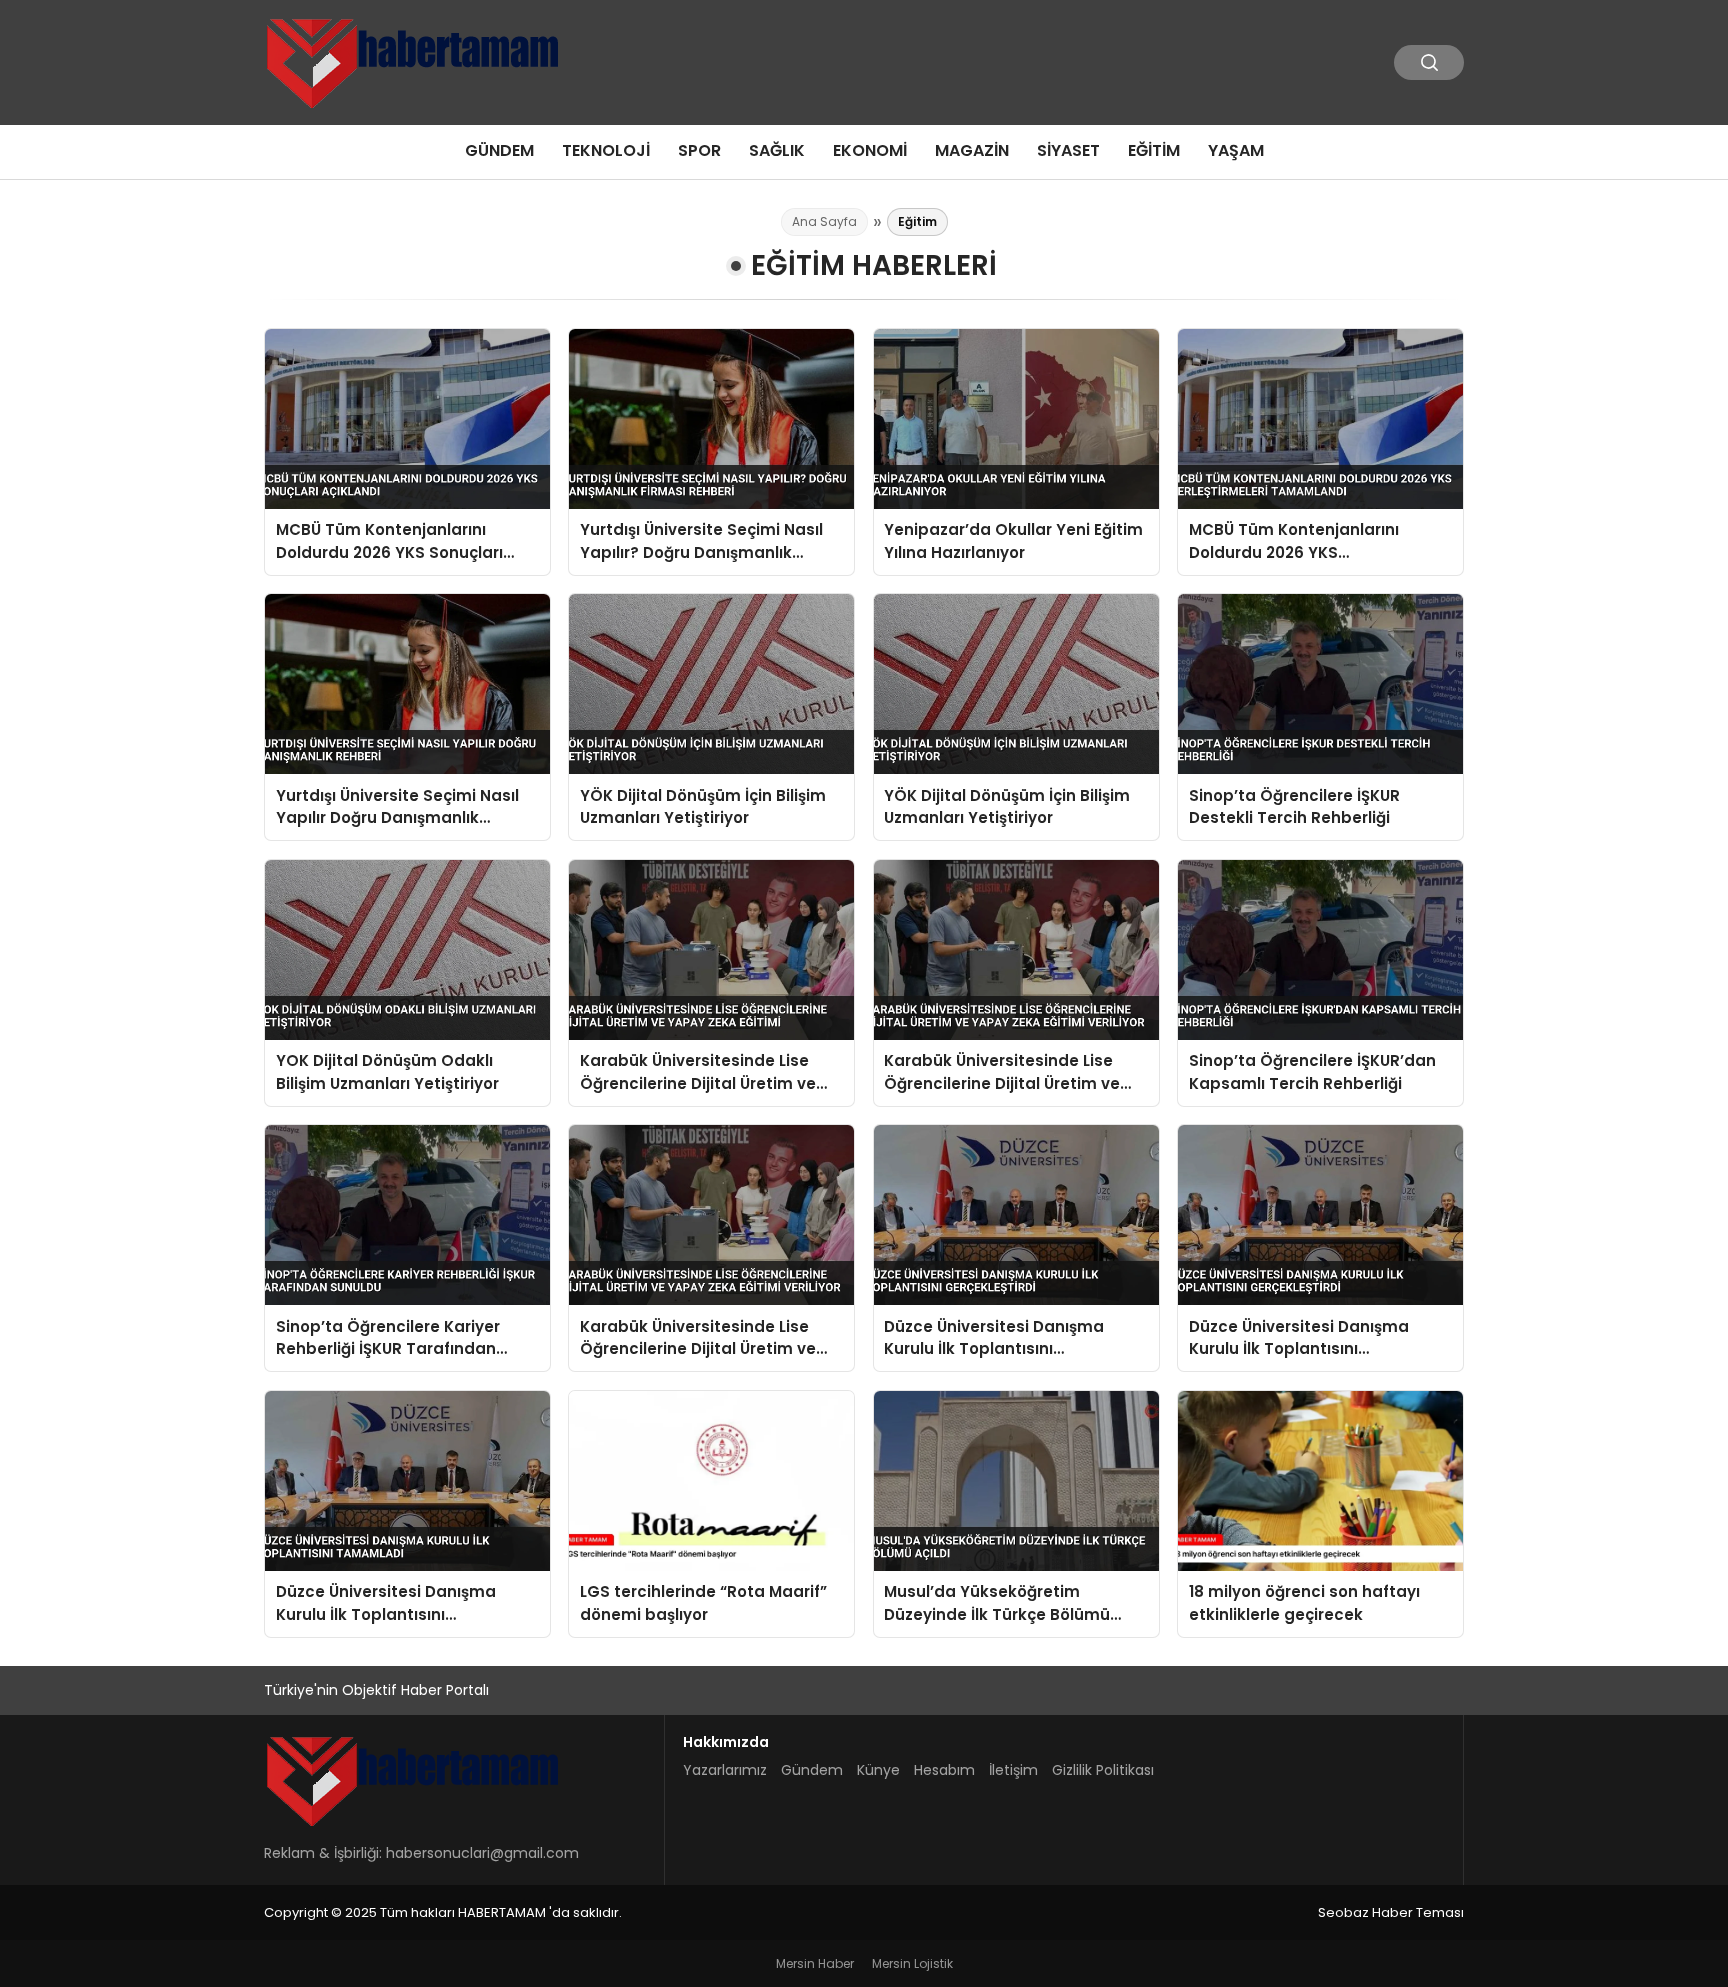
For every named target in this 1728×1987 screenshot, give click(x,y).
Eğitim (1154, 150)
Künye (878, 1770)
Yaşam (1236, 150)
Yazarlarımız (725, 1770)
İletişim (1013, 1770)
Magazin (972, 150)
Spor (699, 150)
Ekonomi (870, 150)
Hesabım (944, 1770)
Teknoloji (606, 150)
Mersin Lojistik (912, 1963)
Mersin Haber (815, 1963)
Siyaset (1068, 150)
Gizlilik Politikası (1103, 1770)
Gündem (499, 150)
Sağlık (777, 150)
